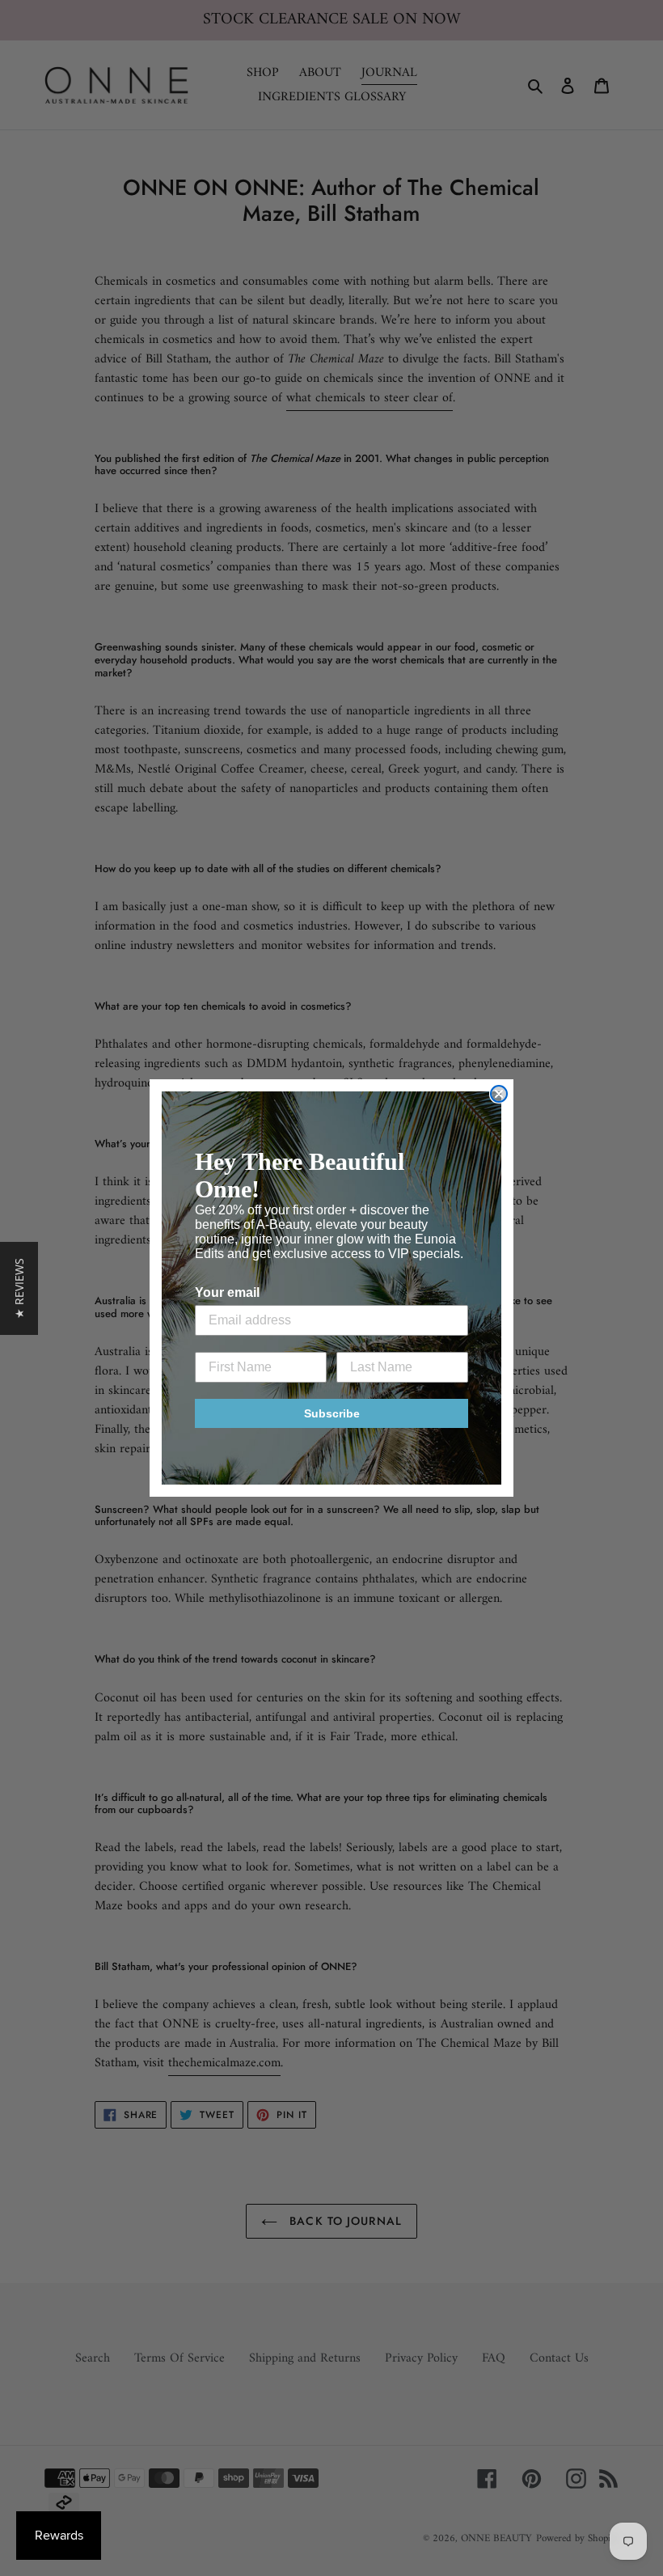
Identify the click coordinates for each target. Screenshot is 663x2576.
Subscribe (332, 1413)
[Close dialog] (499, 1094)
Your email (227, 1292)
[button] (19, 1288)
